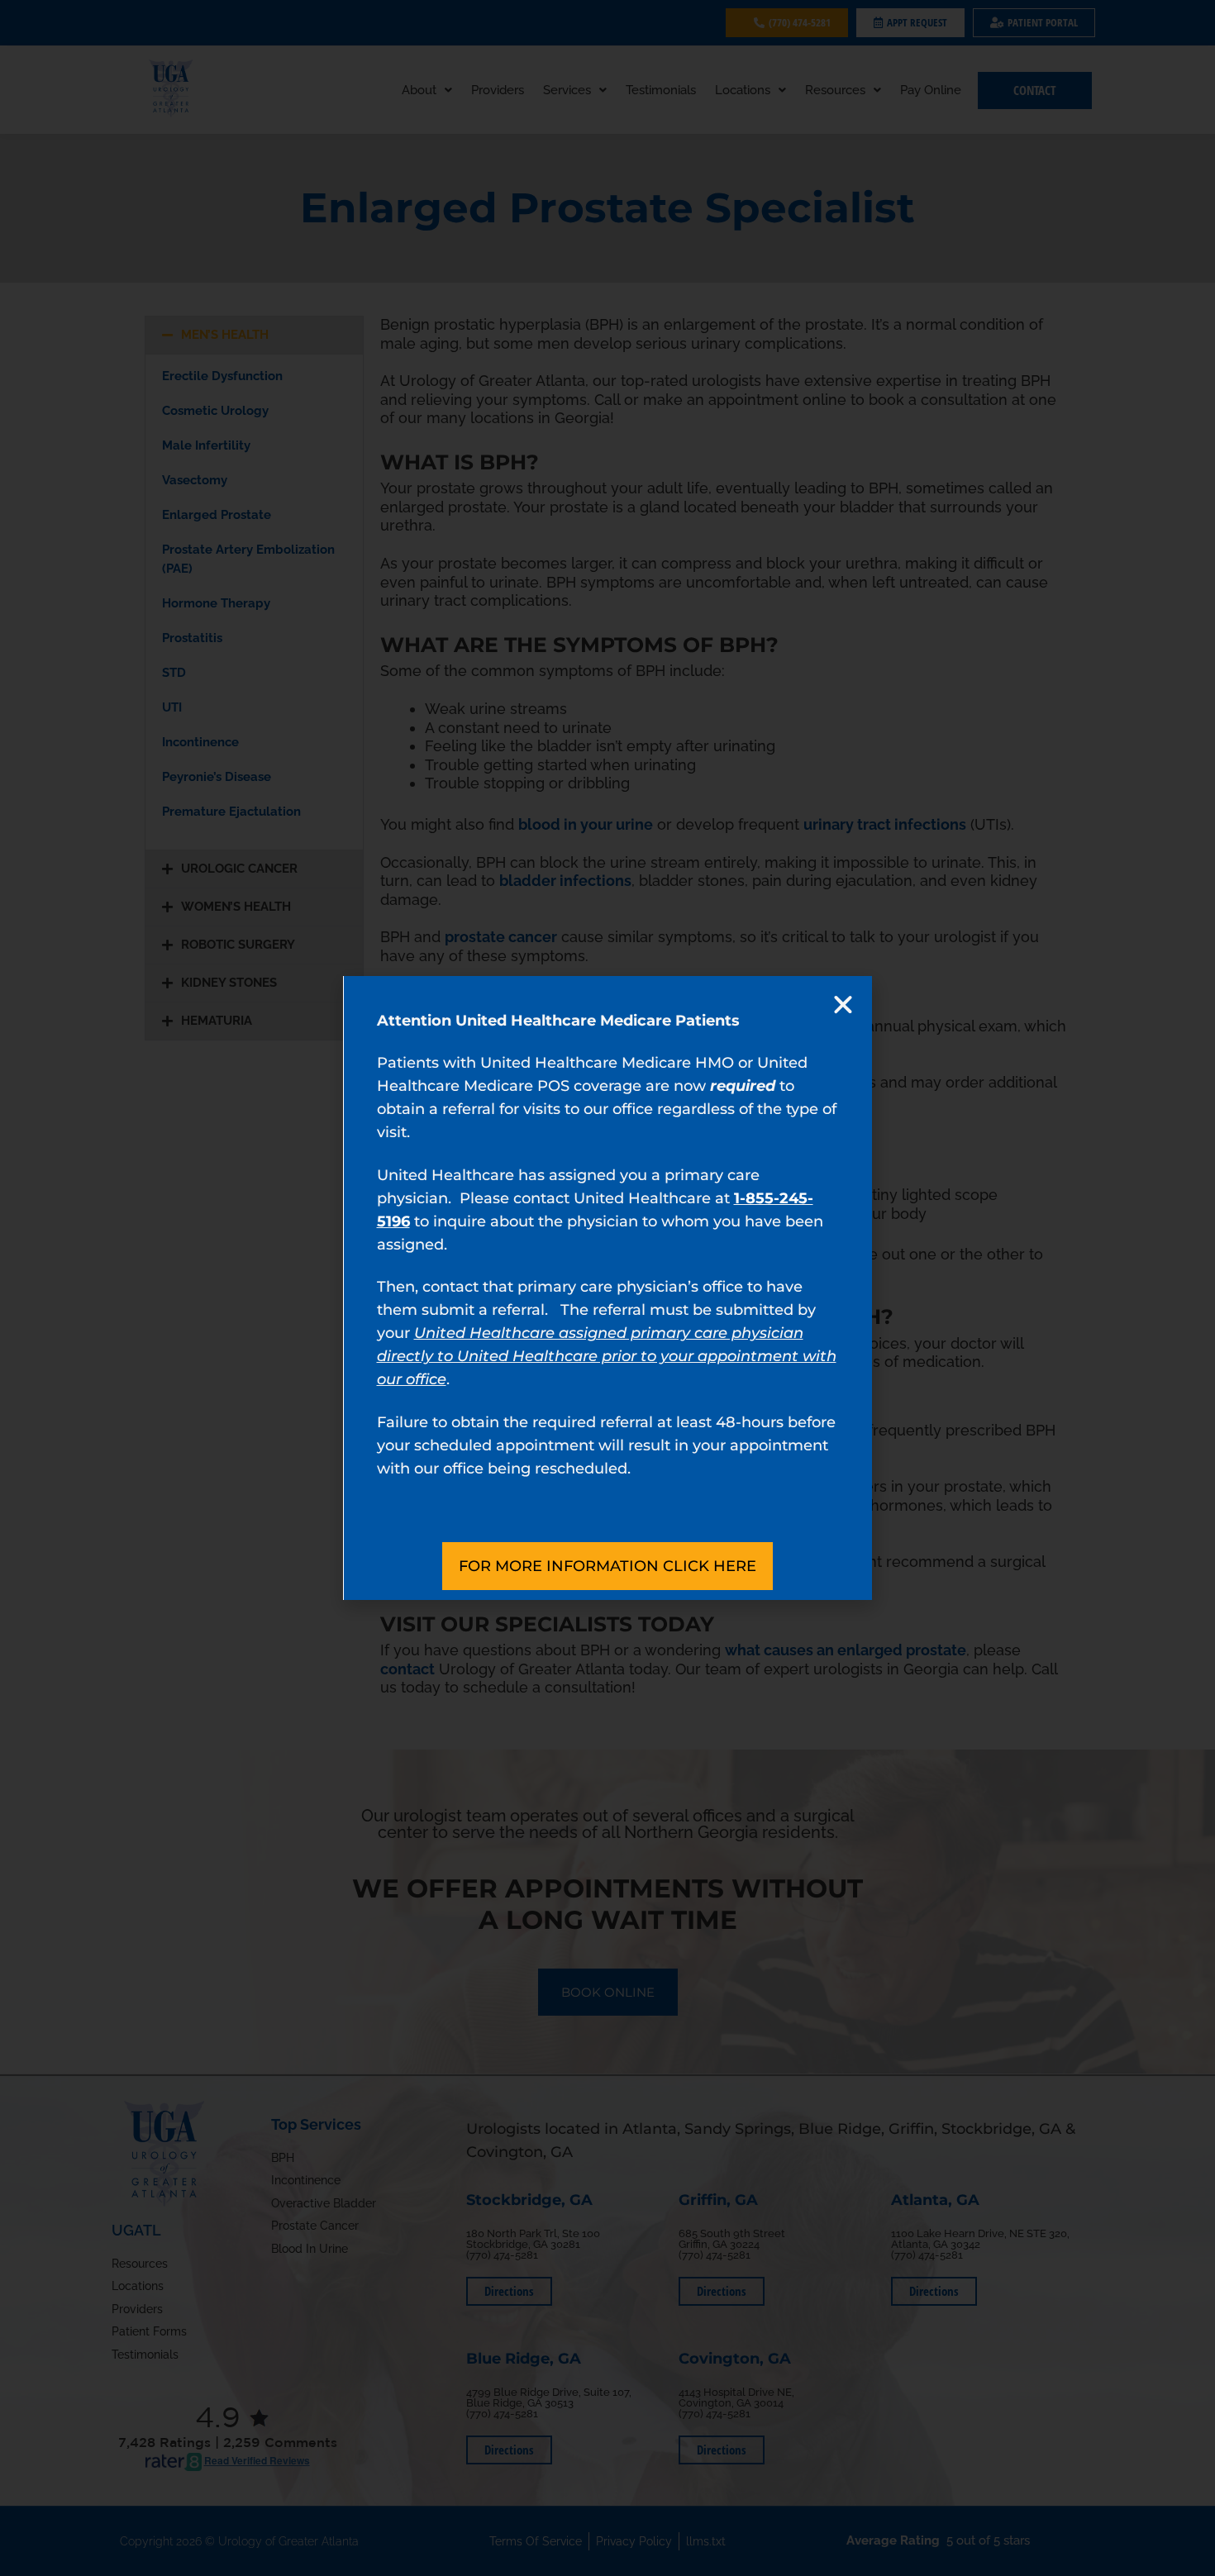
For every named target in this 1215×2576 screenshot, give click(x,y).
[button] (843, 1005)
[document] (607, 1288)
